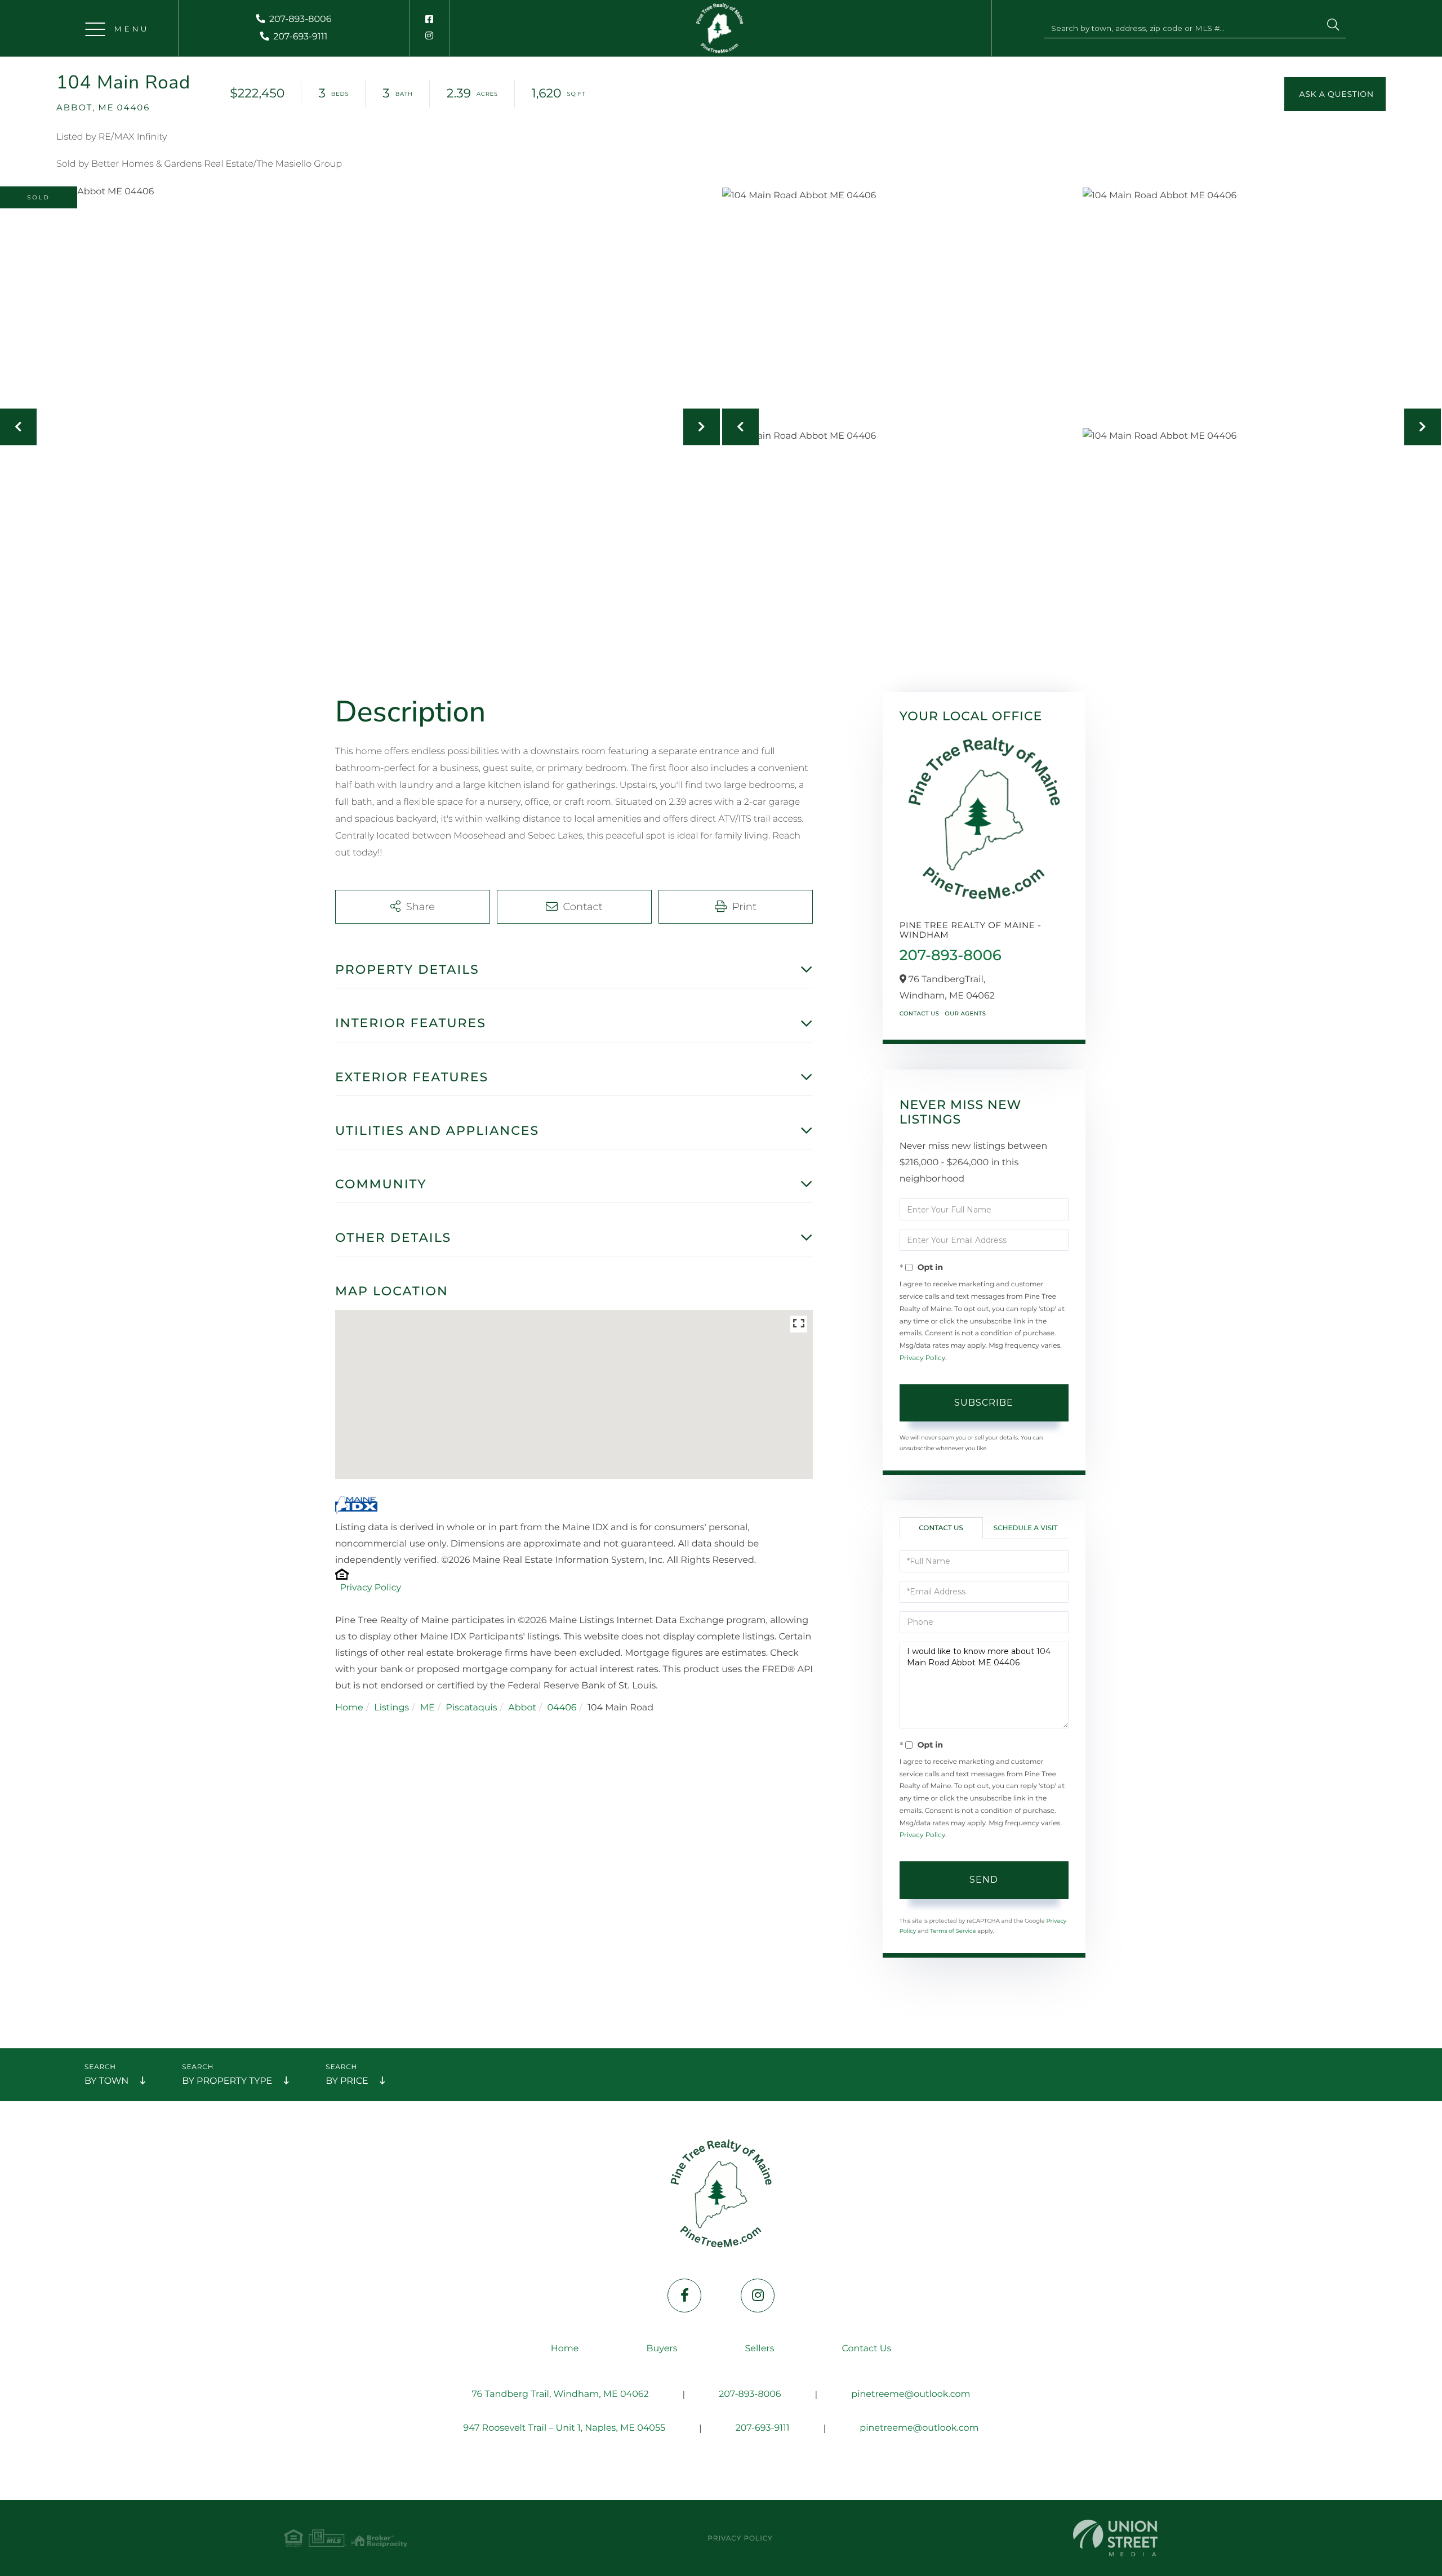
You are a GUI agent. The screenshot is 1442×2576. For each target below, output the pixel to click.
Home (349, 1708)
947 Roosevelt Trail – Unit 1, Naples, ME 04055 (564, 2428)
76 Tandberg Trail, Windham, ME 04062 (560, 2394)
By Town (106, 2081)
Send (984, 1880)
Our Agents (965, 1013)
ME (428, 1708)
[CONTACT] (1335, 94)
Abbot (522, 1708)
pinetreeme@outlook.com (911, 2394)
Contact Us (920, 1013)
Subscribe (984, 1403)
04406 (562, 1708)
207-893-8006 (300, 19)
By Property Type (227, 2081)
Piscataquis (471, 1708)
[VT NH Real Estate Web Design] (1115, 2538)
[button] (1333, 26)
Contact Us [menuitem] (866, 2349)
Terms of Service (953, 1931)
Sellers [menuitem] (760, 2349)
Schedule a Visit (1026, 1528)
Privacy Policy (370, 1588)
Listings (391, 1708)
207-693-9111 (300, 37)
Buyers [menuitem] (662, 2349)
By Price (347, 2081)
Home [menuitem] (565, 2349)
